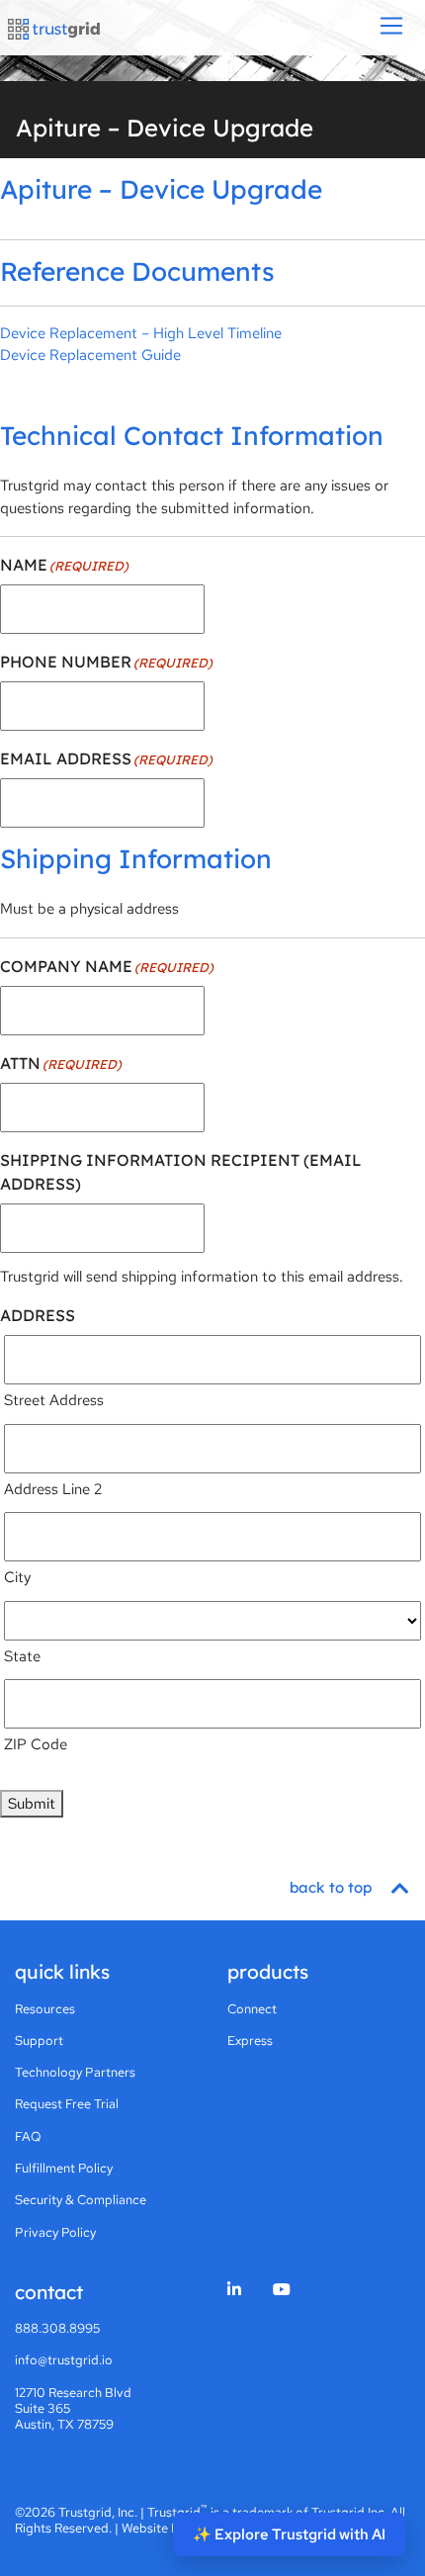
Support (39, 2041)
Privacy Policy (55, 2232)
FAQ (28, 2136)
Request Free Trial (67, 2104)
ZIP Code (36, 1744)
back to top (333, 1887)
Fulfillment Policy (64, 2168)
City (17, 1577)
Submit (32, 1804)
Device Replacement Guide (90, 355)
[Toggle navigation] (391, 28)
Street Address (54, 1400)
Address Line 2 (53, 1489)
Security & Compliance (81, 2200)
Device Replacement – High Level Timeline (141, 333)
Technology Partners (75, 2072)
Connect (252, 2009)
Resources (45, 2009)
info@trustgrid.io (64, 2360)
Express (250, 2041)
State (22, 1656)
